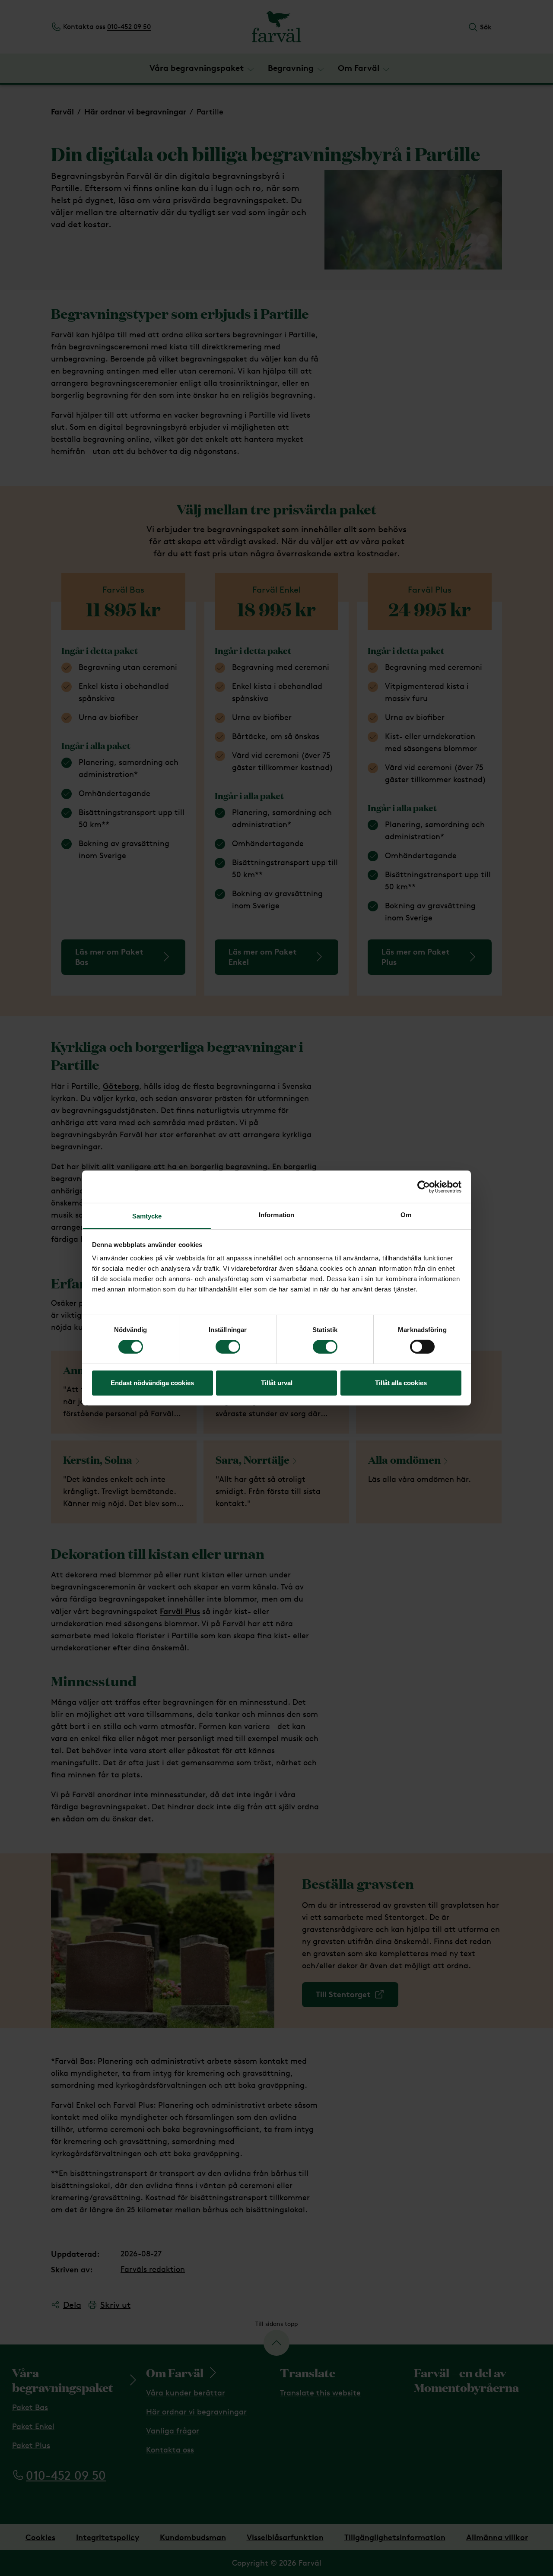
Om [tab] (406, 1215)
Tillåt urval (277, 1383)
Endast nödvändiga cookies (152, 1383)
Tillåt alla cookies (401, 1383)
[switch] (228, 1347)
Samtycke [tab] (147, 1216)
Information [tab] (276, 1215)
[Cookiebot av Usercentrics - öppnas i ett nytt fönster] (424, 1186)
